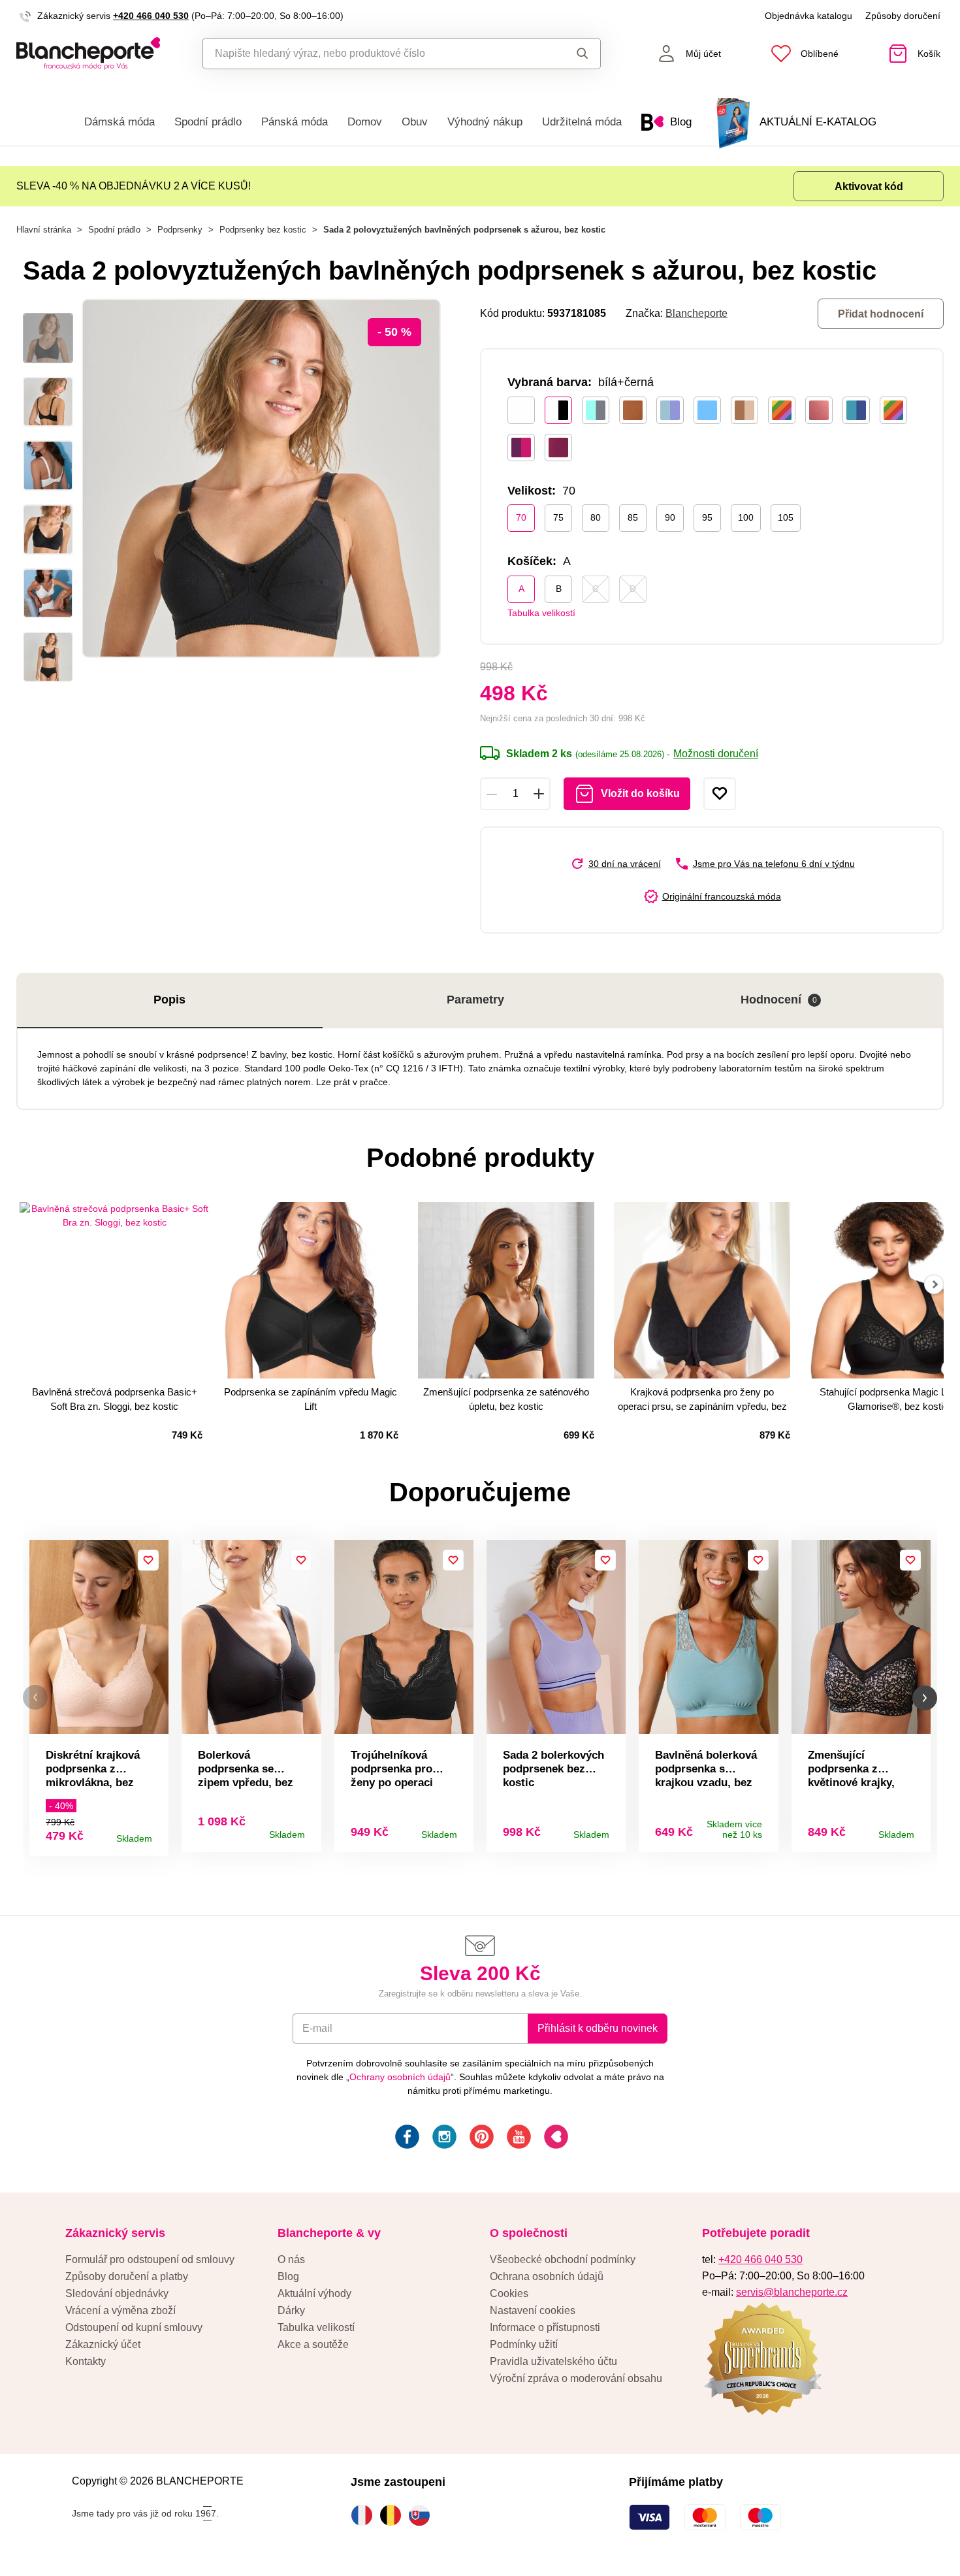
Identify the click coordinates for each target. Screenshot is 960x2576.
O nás (291, 2259)
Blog (288, 2276)
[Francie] (365, 2515)
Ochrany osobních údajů (400, 2077)
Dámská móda (120, 122)
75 (558, 517)
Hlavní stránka (44, 230)
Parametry (475, 1000)
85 (633, 517)
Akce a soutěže (313, 2344)
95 (707, 517)
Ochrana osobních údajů (547, 2276)
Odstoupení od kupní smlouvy (134, 2327)
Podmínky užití (524, 2344)
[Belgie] (394, 2515)
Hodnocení (779, 1000)
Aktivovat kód (869, 187)
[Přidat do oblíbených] (720, 794)
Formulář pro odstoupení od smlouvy (150, 2259)
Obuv (415, 122)
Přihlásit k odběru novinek (598, 2028)
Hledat (570, 54)
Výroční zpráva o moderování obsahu (576, 2378)
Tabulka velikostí (541, 613)
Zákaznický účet (103, 2344)
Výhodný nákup (485, 122)
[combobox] (372, 54)
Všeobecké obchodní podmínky (563, 2259)
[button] (35, 1698)
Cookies (509, 2293)
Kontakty (86, 2361)
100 (746, 517)
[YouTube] (518, 2139)
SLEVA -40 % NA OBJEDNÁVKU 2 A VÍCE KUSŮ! (134, 186)
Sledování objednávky (117, 2293)
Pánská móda (295, 122)
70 (521, 517)
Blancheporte (696, 313)
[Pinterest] (480, 2139)
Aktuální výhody (314, 2293)
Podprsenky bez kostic (263, 230)
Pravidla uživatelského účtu (553, 2361)
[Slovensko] (423, 2515)
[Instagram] (443, 2139)
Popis (169, 1000)
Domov (365, 122)
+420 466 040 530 (151, 16)
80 (596, 517)
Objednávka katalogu (808, 16)
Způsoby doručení (903, 16)
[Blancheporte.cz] (88, 54)
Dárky (291, 2310)
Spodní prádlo (208, 122)
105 (786, 517)
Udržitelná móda (582, 122)
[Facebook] (406, 2139)
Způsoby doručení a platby (127, 2276)
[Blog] (555, 2139)
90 (670, 517)
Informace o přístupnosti (545, 2327)
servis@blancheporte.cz (792, 2292)
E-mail (317, 2028)
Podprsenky (180, 230)
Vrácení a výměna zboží (120, 2310)
